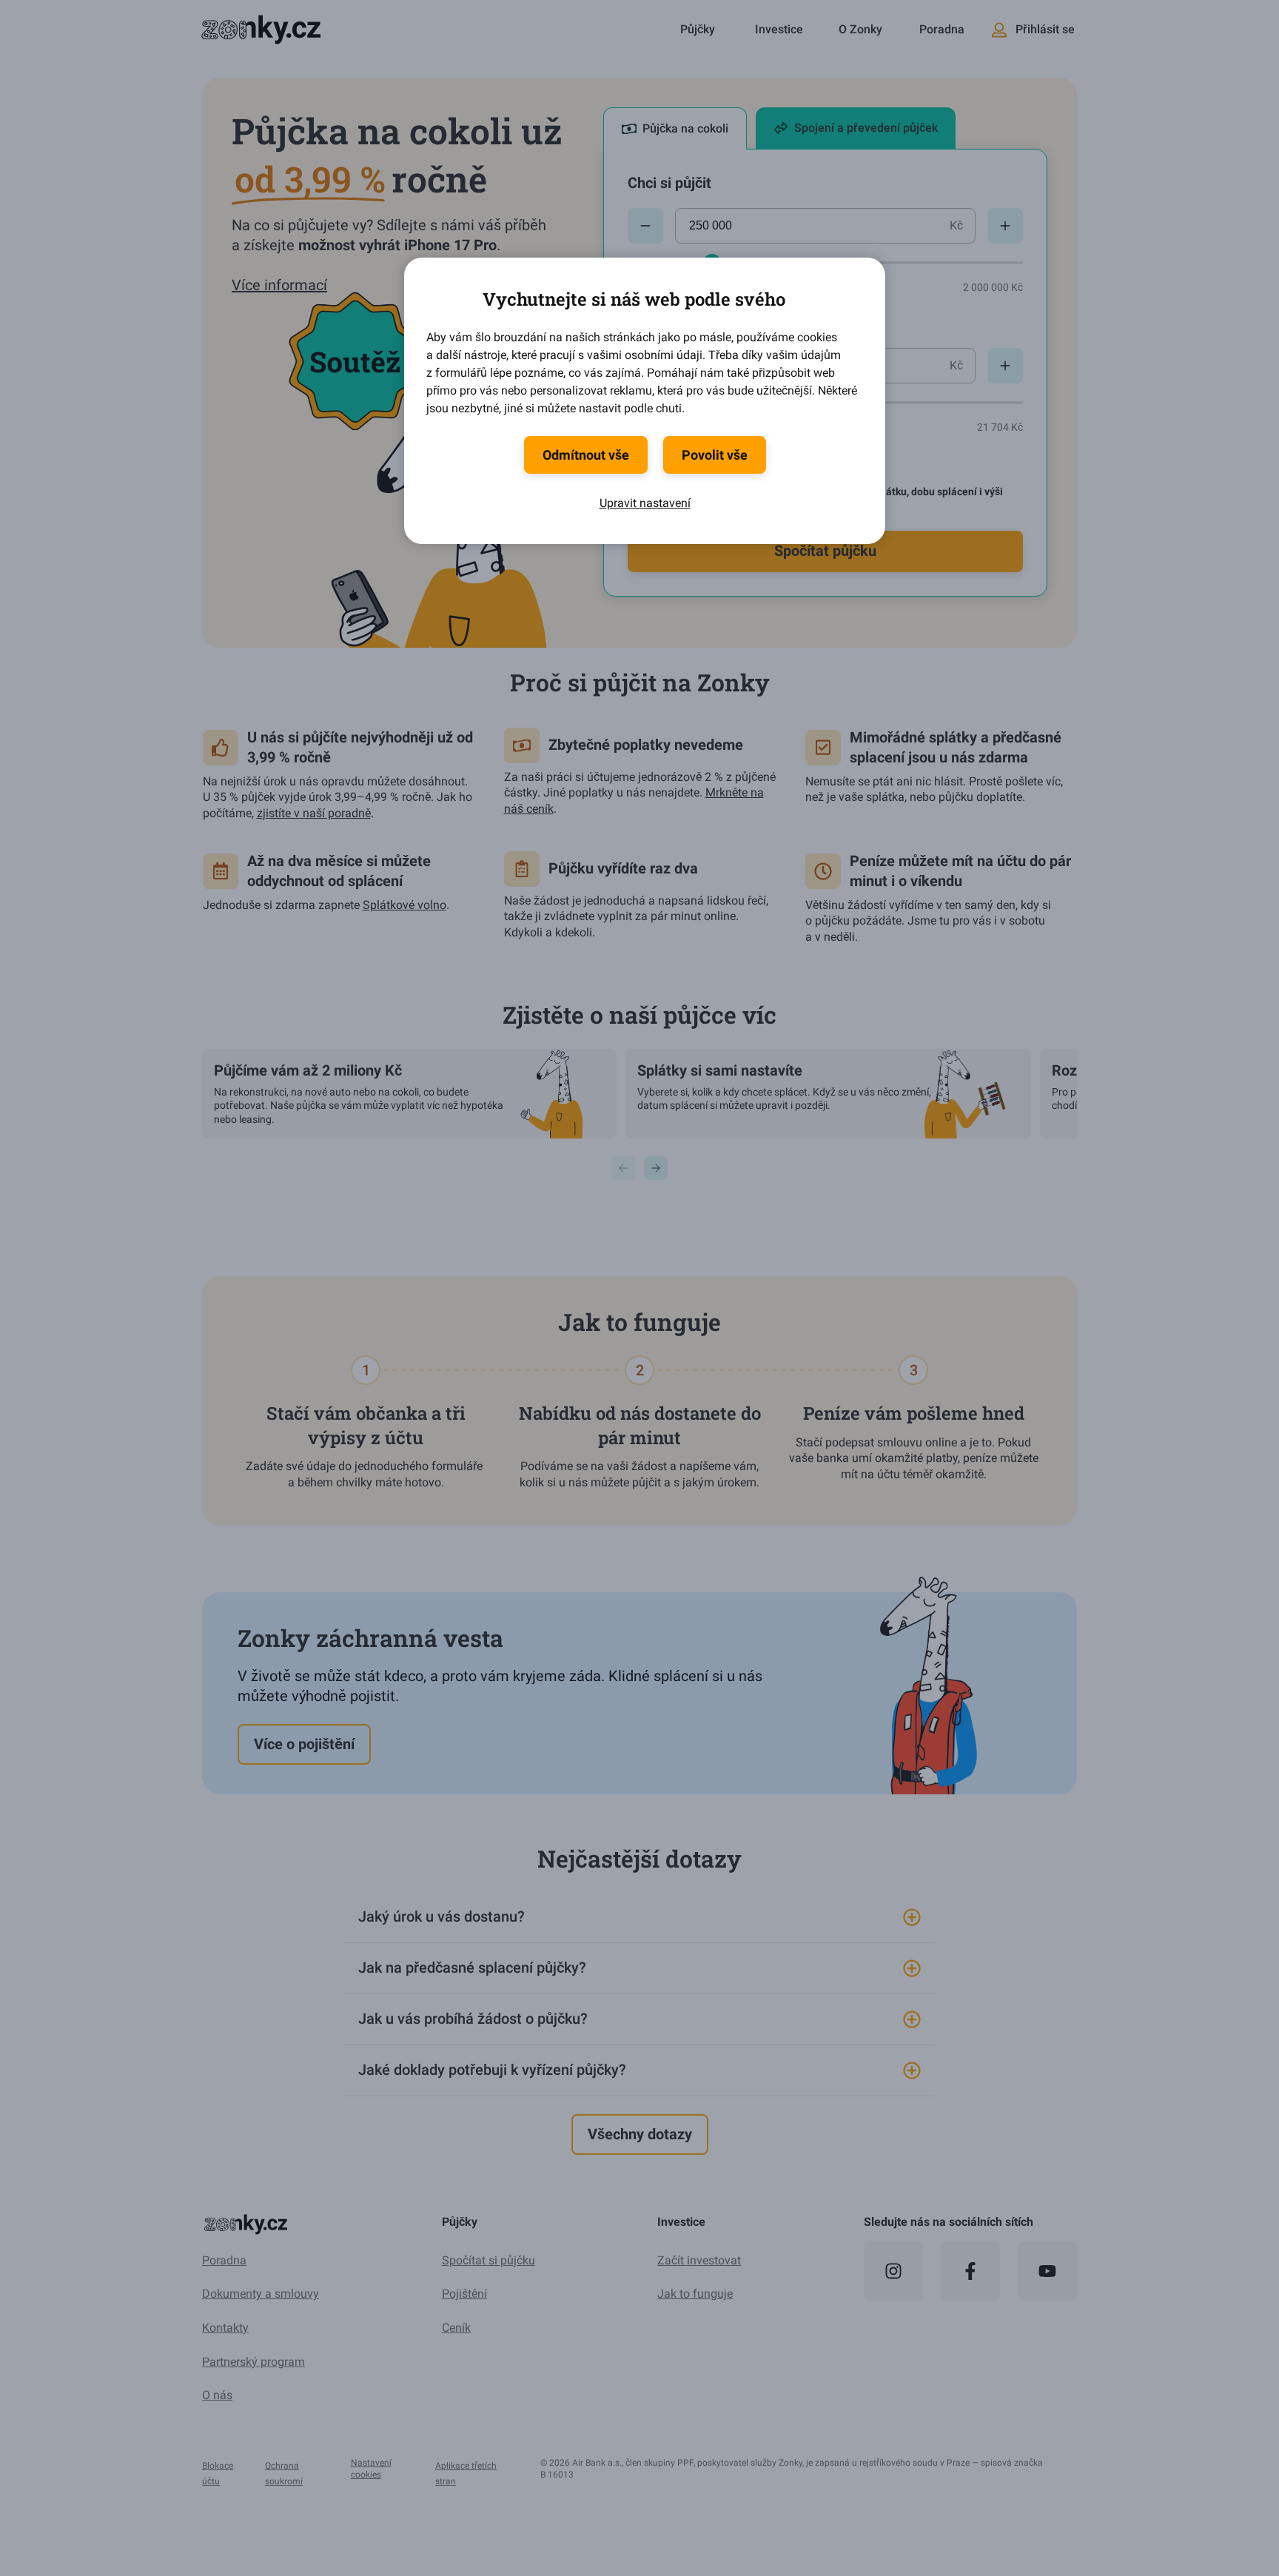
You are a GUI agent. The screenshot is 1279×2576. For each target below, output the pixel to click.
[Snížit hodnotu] (645, 226)
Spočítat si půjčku (489, 2260)
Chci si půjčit (669, 183)
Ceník (456, 2328)
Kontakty (225, 2328)
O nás (217, 2395)
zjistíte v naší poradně (314, 813)
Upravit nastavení (645, 503)
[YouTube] (1047, 2271)
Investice (779, 29)
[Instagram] (893, 2271)
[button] (639, 1917)
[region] (639, 1086)
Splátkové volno (404, 905)
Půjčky (698, 29)
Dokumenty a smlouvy (261, 2294)
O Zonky (860, 29)
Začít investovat (699, 2260)
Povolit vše (715, 455)
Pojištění (464, 2294)
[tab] (675, 128)
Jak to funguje (695, 2294)
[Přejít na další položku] (656, 1168)
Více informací (279, 285)
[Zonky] (259, 30)
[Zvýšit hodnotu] (1005, 226)
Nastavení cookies (371, 2469)
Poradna (942, 29)
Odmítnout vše (586, 455)
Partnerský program (254, 2362)
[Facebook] (970, 2271)
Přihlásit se (1045, 29)
